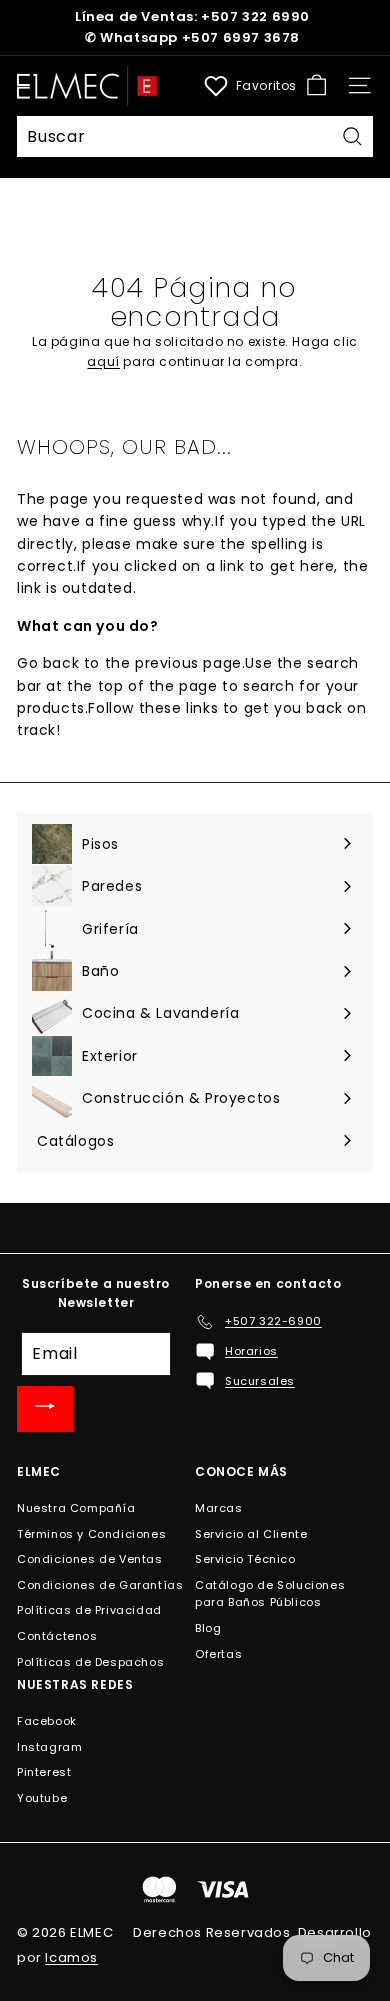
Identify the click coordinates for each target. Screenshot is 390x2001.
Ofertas (218, 1654)
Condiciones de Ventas (90, 1559)
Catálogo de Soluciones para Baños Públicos (270, 1594)
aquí (103, 361)
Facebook (47, 1721)
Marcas (219, 1508)
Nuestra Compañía (76, 1508)
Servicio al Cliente (251, 1534)
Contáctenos (57, 1636)
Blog (208, 1628)
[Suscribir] (45, 1409)
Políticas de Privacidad (89, 1610)
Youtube (42, 1798)
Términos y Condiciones (91, 1534)
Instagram (49, 1747)
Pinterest (44, 1772)
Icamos (71, 1957)
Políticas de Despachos (90, 1662)
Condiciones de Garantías (100, 1585)
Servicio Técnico (245, 1559)
